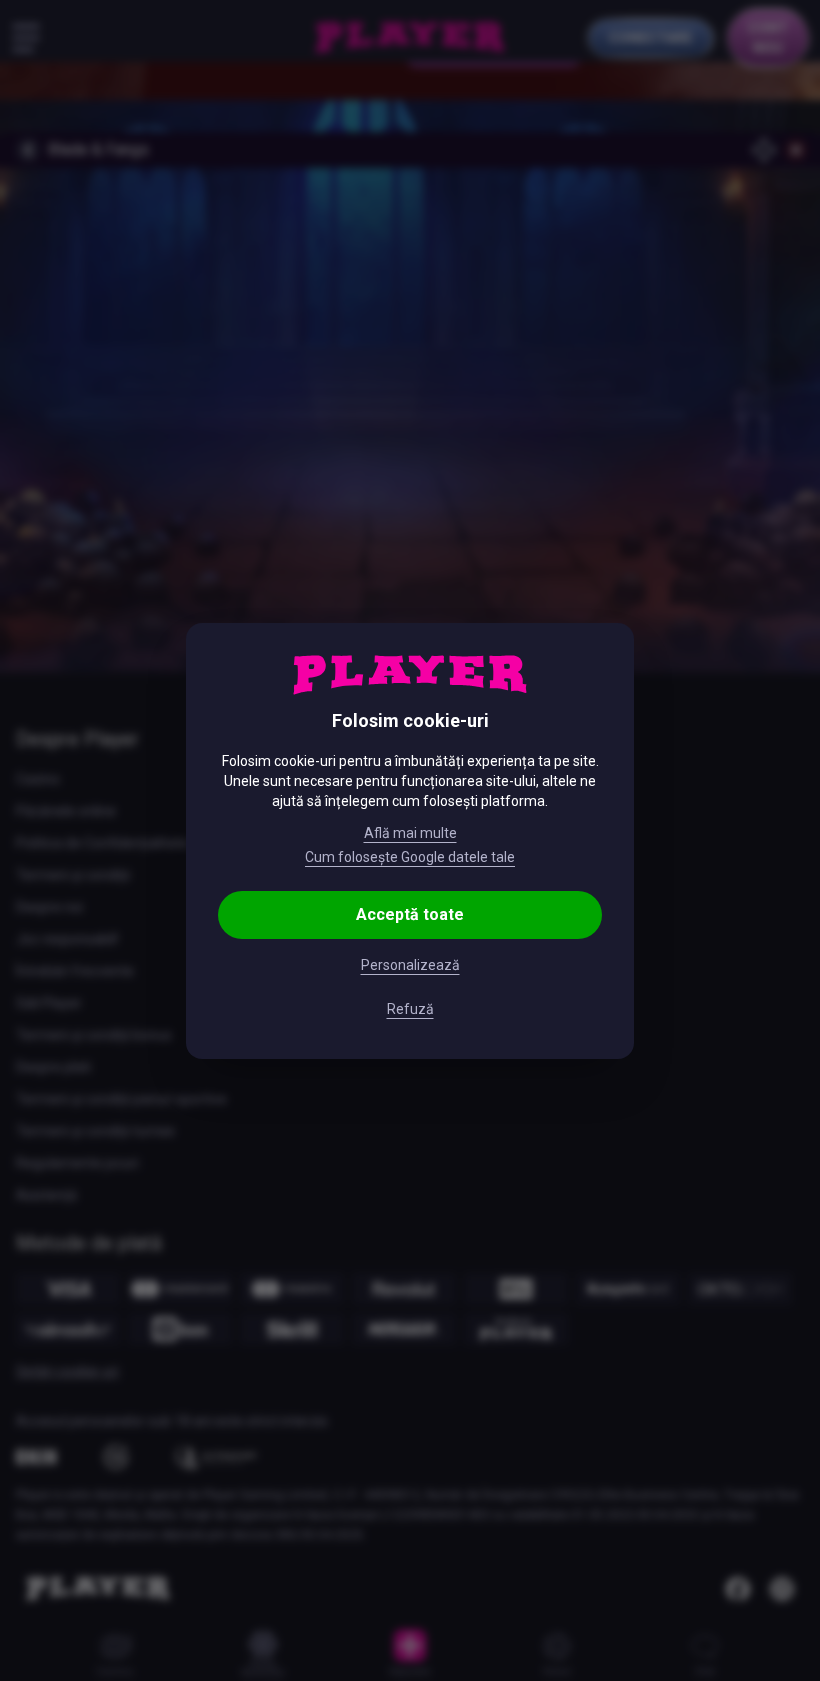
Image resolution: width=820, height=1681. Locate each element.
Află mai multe (410, 833)
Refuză (410, 1009)
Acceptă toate (410, 914)
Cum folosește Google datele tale (410, 857)
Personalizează (410, 965)
